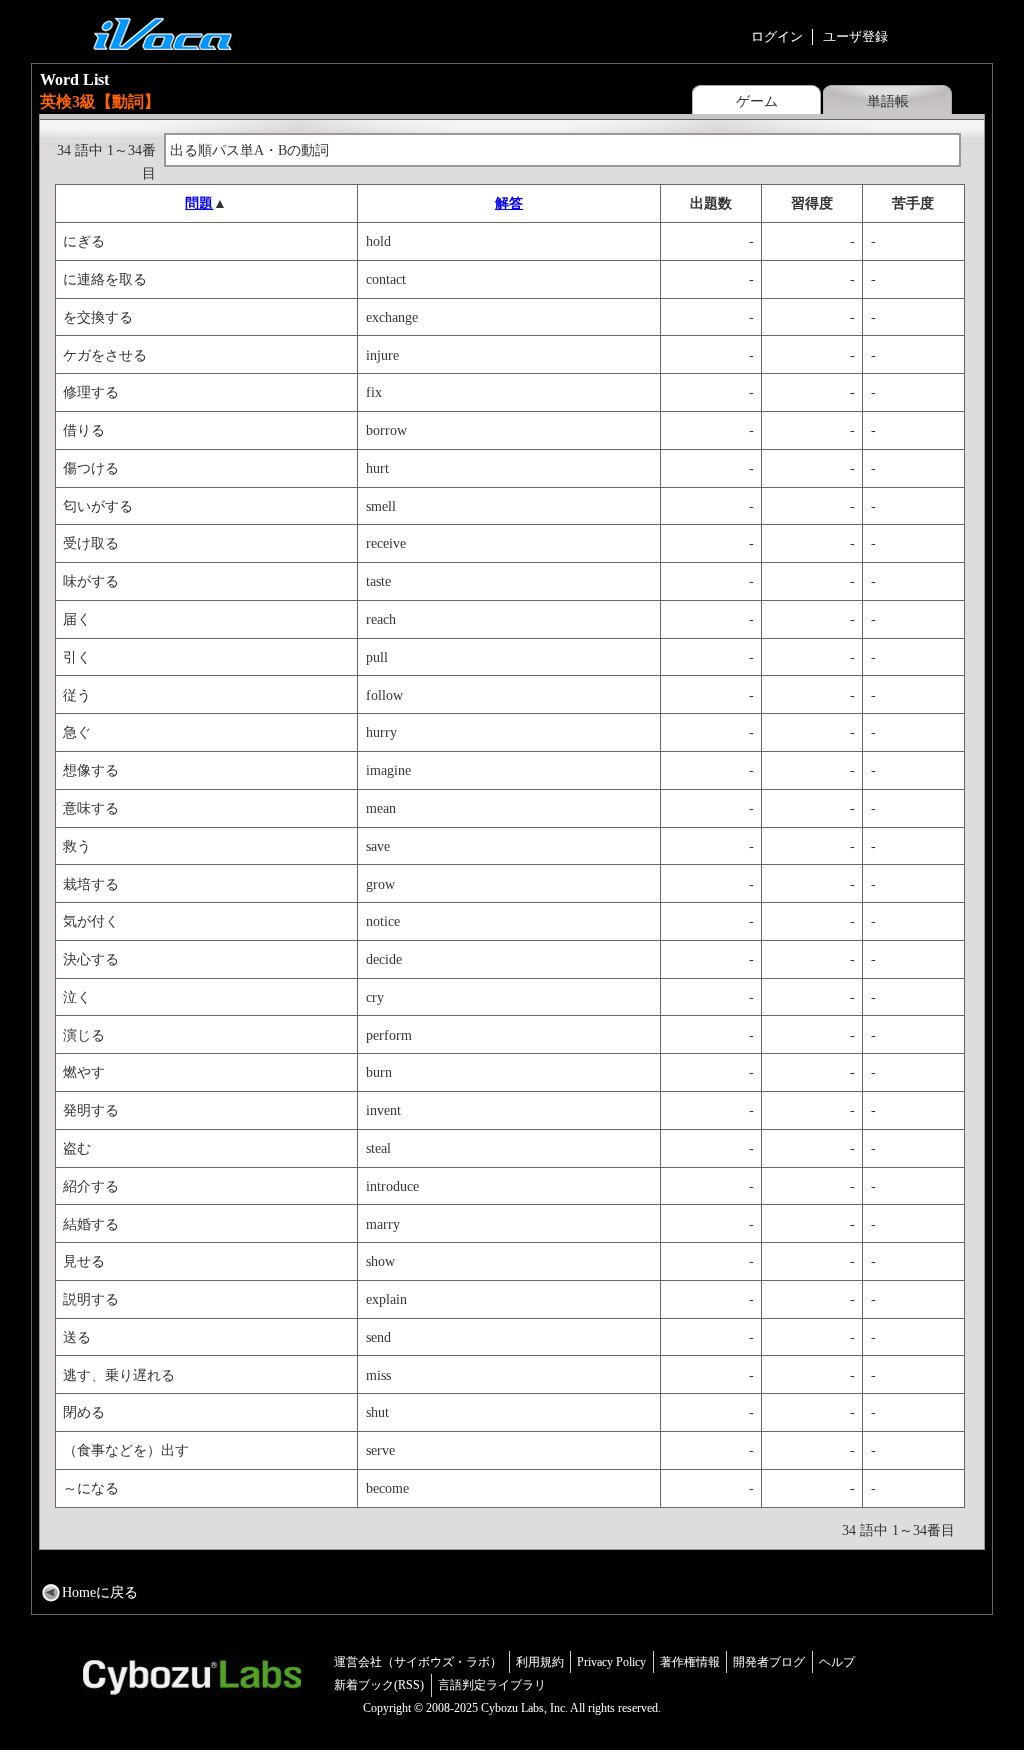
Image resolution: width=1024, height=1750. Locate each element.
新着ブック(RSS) (379, 1685)
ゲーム (757, 101)
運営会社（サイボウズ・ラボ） (418, 1662)
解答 (509, 203)
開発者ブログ (769, 1662)
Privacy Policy (611, 1662)
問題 (199, 203)
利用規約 (540, 1662)
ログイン (777, 36)
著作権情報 (690, 1662)
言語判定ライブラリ (492, 1685)
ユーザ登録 (855, 36)
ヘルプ (837, 1662)
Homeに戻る (100, 1592)
